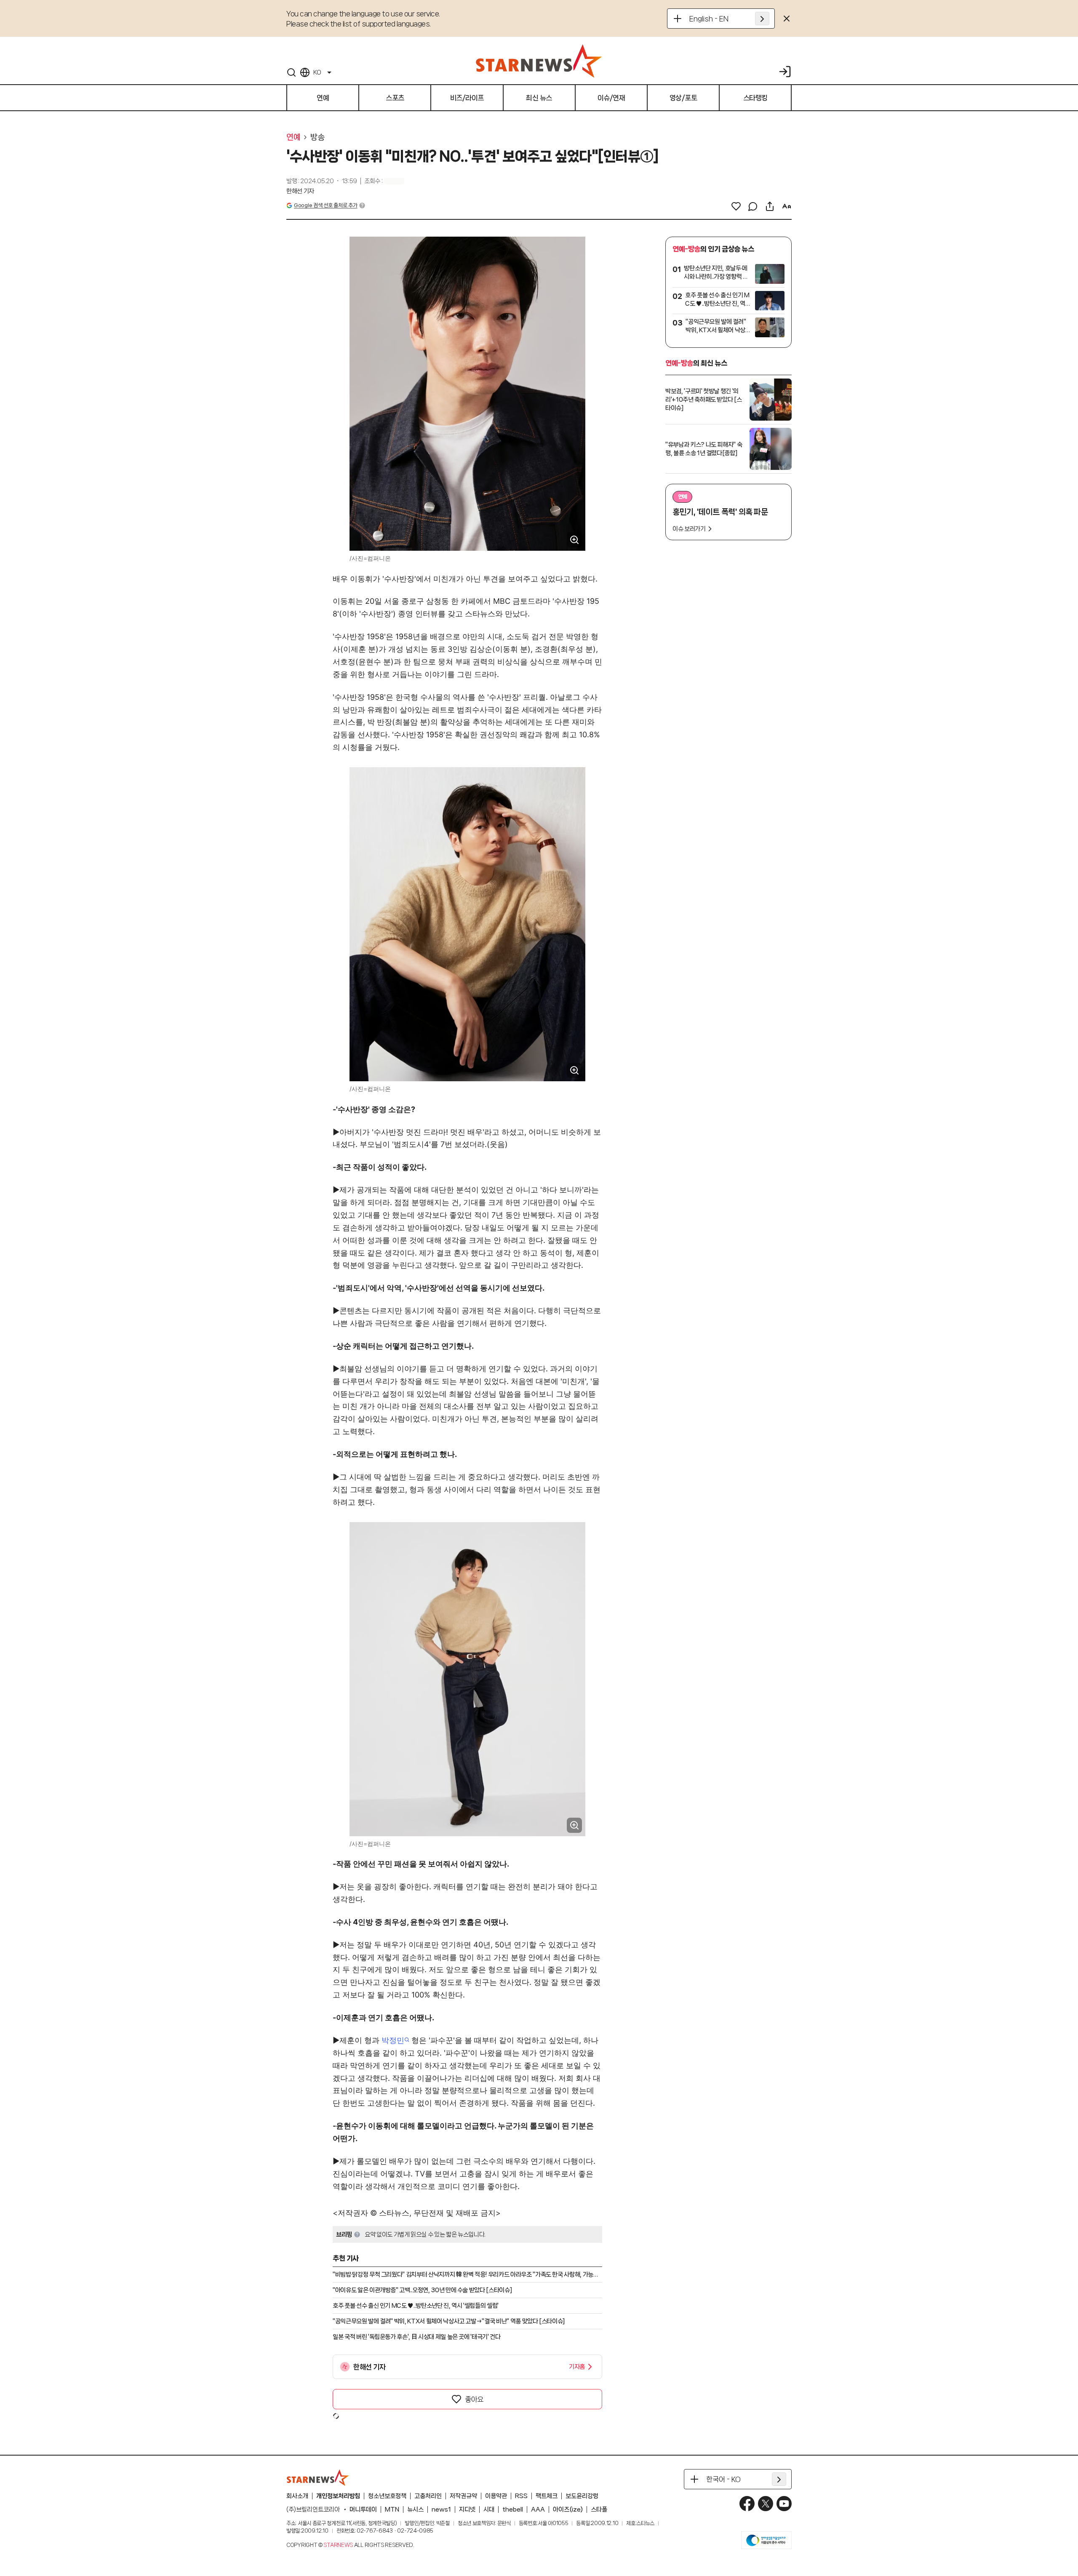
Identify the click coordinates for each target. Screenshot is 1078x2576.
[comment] (753, 206)
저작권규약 (463, 2496)
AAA (538, 2509)
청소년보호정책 (387, 2496)
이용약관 (496, 2496)
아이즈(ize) (568, 2509)
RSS (521, 2496)
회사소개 (297, 2496)
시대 (489, 2509)
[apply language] (762, 19)
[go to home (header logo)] (539, 61)
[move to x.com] (766, 2504)
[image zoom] (574, 540)
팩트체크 (547, 2496)
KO (317, 72)
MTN (392, 2509)
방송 (317, 137)
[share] (770, 206)
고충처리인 (428, 2496)
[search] (291, 72)
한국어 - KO (723, 2479)
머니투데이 (363, 2509)
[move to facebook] (747, 2504)
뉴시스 (415, 2509)
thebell (513, 2509)
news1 (441, 2509)
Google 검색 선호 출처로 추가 (326, 205)
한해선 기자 (300, 191)
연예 (293, 137)
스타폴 (599, 2509)
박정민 (393, 2040)
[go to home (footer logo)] (318, 2477)
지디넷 (467, 2509)
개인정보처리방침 (338, 2496)
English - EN (709, 19)
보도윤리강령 (582, 2496)
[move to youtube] (784, 2504)
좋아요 (474, 2399)
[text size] (787, 206)
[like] (736, 206)
